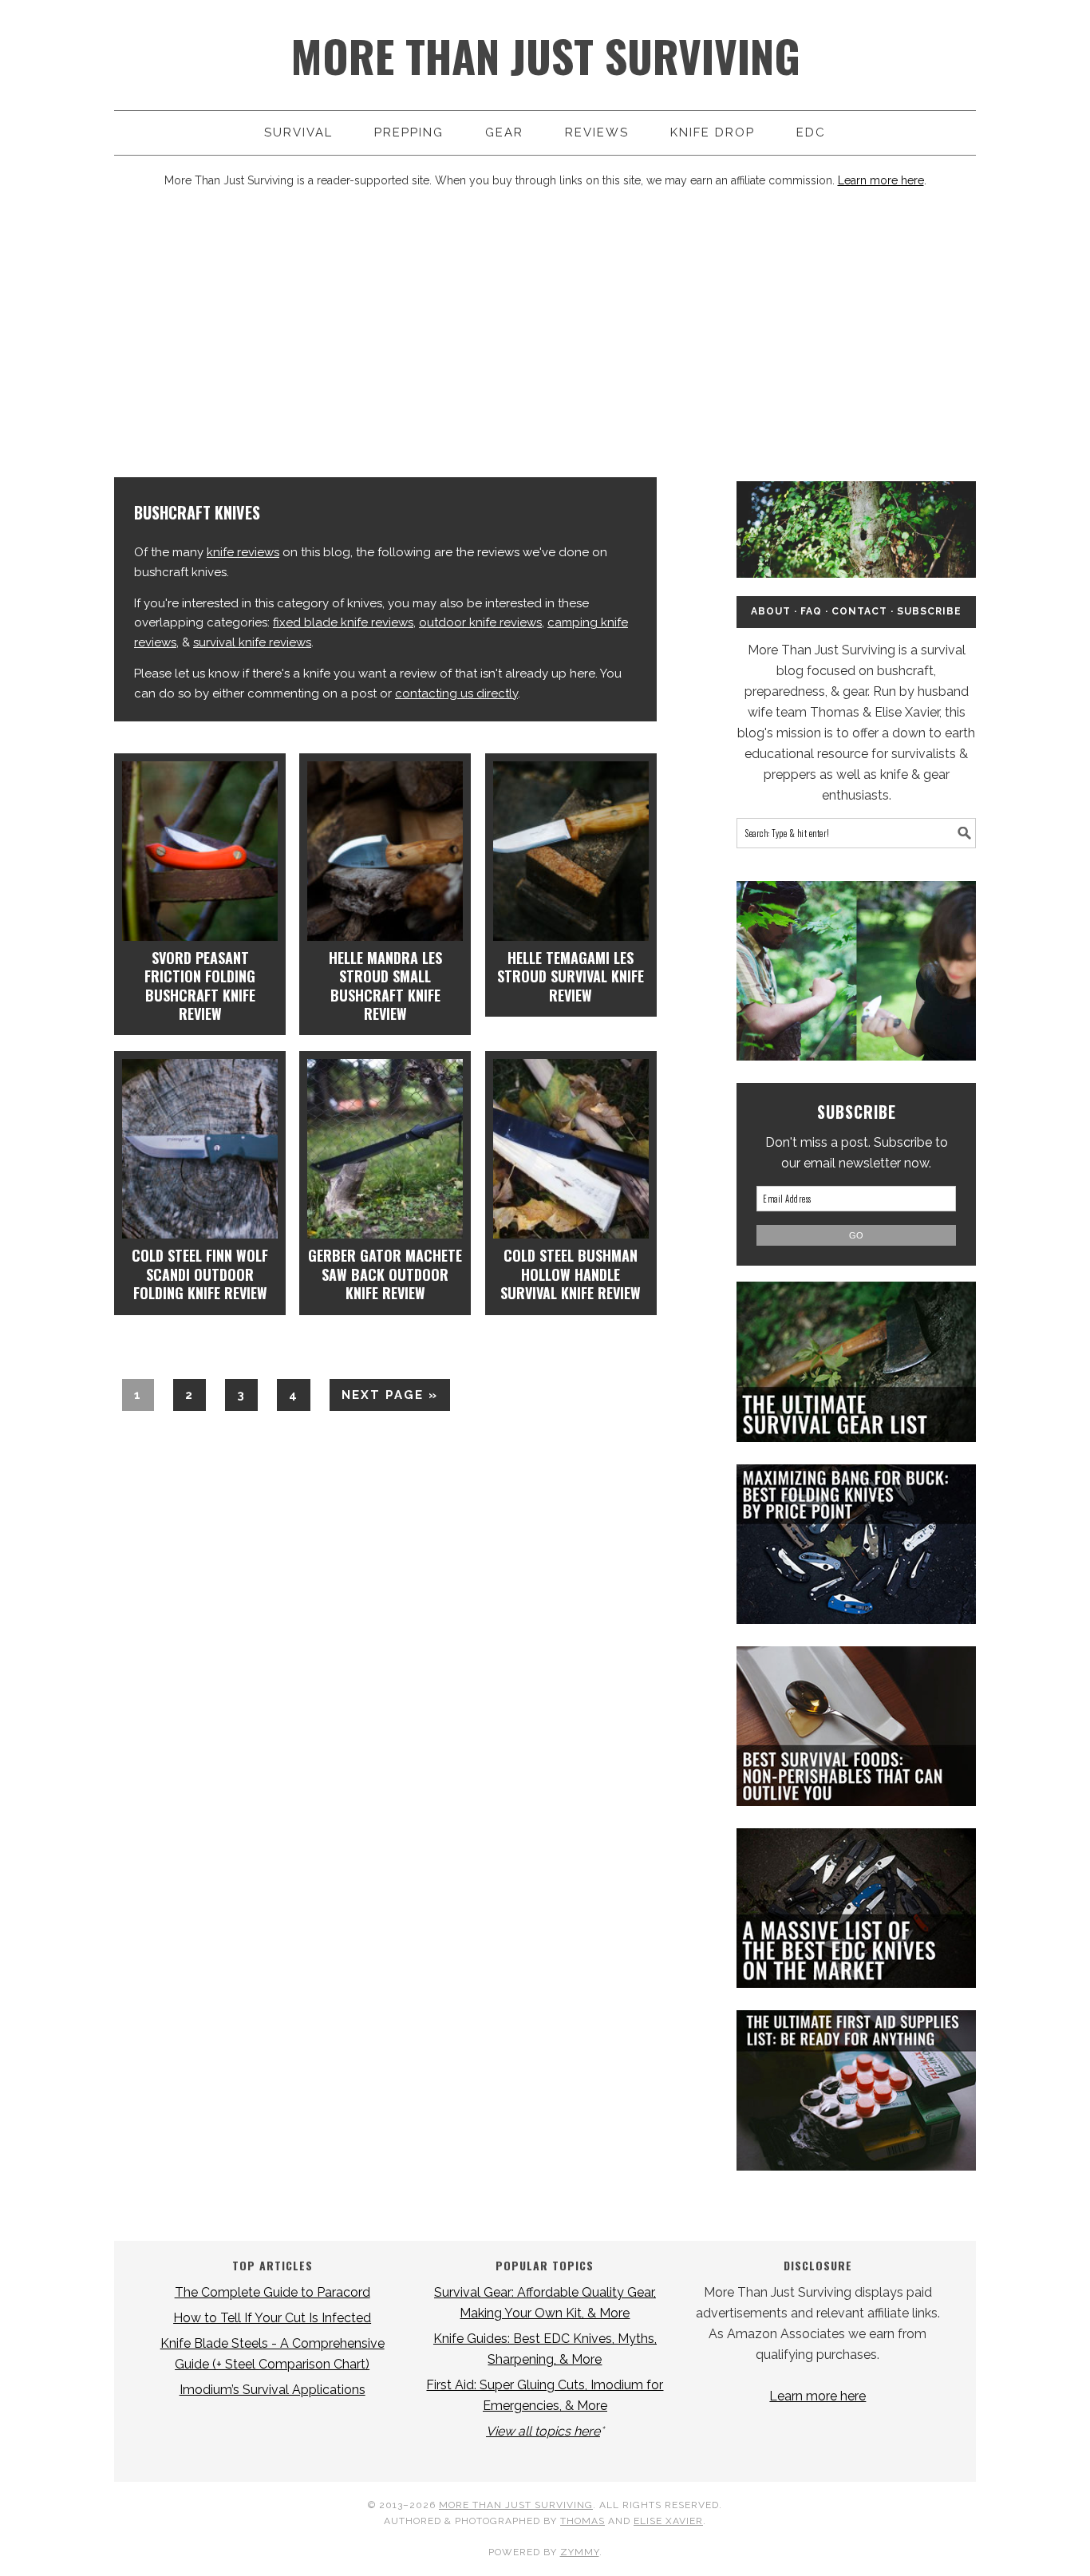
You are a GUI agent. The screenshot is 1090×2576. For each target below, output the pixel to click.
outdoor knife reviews (480, 622)
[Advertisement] (545, 334)
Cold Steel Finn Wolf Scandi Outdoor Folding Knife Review (200, 1274)
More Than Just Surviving (545, 55)
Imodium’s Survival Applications (272, 2390)
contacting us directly (456, 693)
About (771, 611)
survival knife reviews (252, 642)
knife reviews (243, 552)
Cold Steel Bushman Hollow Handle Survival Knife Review (571, 1274)
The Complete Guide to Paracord (272, 2292)
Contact (859, 611)
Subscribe (929, 611)
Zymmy (580, 2552)
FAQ (811, 611)
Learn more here (881, 180)
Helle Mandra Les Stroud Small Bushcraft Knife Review (385, 986)
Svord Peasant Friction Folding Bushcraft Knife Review (200, 986)
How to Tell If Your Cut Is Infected (272, 2318)
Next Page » (384, 1399)
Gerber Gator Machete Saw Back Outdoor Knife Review (385, 1274)
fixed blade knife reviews (343, 622)
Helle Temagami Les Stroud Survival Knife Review (571, 976)
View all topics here (543, 2431)
